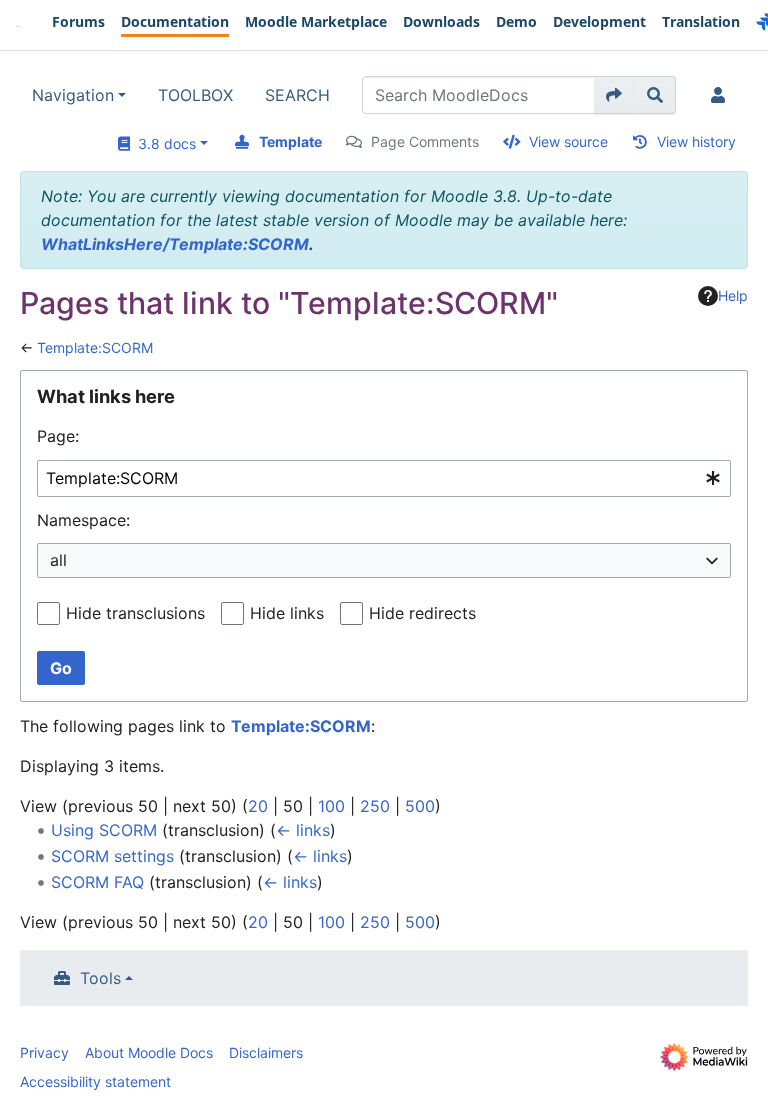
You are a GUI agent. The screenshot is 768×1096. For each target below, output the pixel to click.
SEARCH (297, 95)
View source (568, 141)
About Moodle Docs (149, 1052)
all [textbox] (58, 560)
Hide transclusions (135, 613)
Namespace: (83, 520)
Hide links (287, 613)
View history (696, 141)
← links (303, 830)
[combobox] (384, 478)
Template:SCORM (95, 347)
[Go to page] (614, 95)
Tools (100, 978)
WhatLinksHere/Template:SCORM (175, 244)
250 (375, 806)
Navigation (73, 95)
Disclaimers (266, 1052)
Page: (58, 436)
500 (420, 806)
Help (733, 295)
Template (290, 141)
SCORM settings (112, 856)
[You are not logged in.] (722, 95)
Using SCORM (104, 830)
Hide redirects (422, 613)
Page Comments (425, 141)
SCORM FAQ (97, 882)
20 (258, 806)
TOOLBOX (195, 95)
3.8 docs (163, 143)
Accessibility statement (95, 1081)
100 (331, 806)
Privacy (44, 1052)
